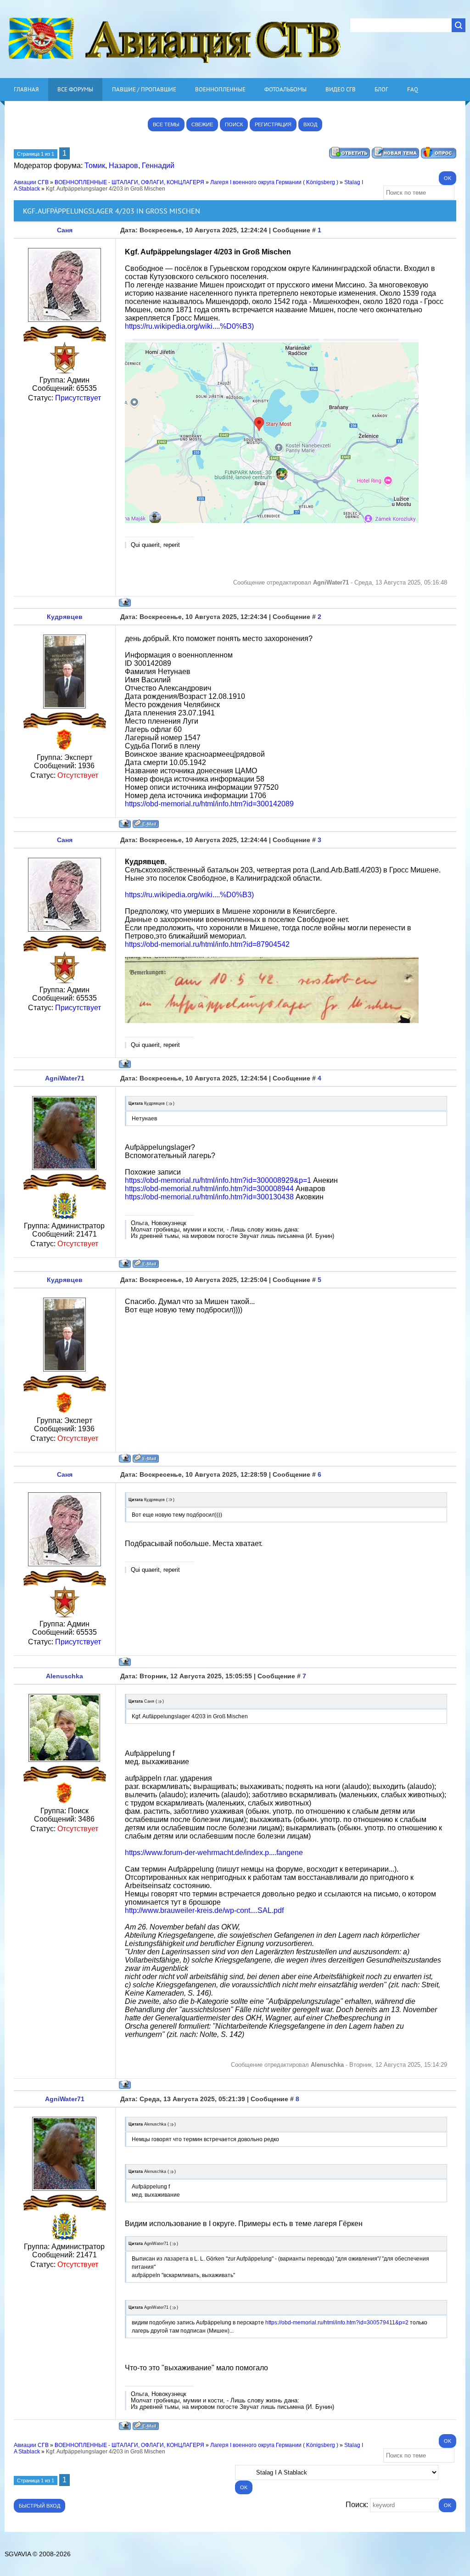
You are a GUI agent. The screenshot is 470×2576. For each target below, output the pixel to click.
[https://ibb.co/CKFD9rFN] (272, 520)
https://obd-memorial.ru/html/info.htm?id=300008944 (209, 1189)
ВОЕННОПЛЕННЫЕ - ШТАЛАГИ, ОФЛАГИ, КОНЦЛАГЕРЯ (129, 182)
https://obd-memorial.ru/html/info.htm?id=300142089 (209, 804)
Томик (95, 166)
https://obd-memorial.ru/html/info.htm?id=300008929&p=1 (218, 1180)
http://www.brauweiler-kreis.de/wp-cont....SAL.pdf (204, 1910)
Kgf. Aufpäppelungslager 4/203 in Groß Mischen (106, 189)
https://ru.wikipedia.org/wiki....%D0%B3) (189, 326)
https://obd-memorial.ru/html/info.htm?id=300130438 (209, 1197)
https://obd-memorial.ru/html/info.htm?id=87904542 (207, 944)
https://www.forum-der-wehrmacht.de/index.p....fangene (214, 1853)
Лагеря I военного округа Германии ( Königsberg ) (274, 182)
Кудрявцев (65, 617)
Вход (310, 124)
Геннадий (158, 166)
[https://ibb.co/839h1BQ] (272, 1021)
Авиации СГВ (31, 182)
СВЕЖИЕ (202, 124)
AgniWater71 (65, 1078)
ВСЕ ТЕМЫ (166, 124)
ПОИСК (234, 124)
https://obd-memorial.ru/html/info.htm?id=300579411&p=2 (337, 2323)
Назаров (123, 166)
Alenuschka (64, 1676)
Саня (65, 230)
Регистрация (273, 124)
